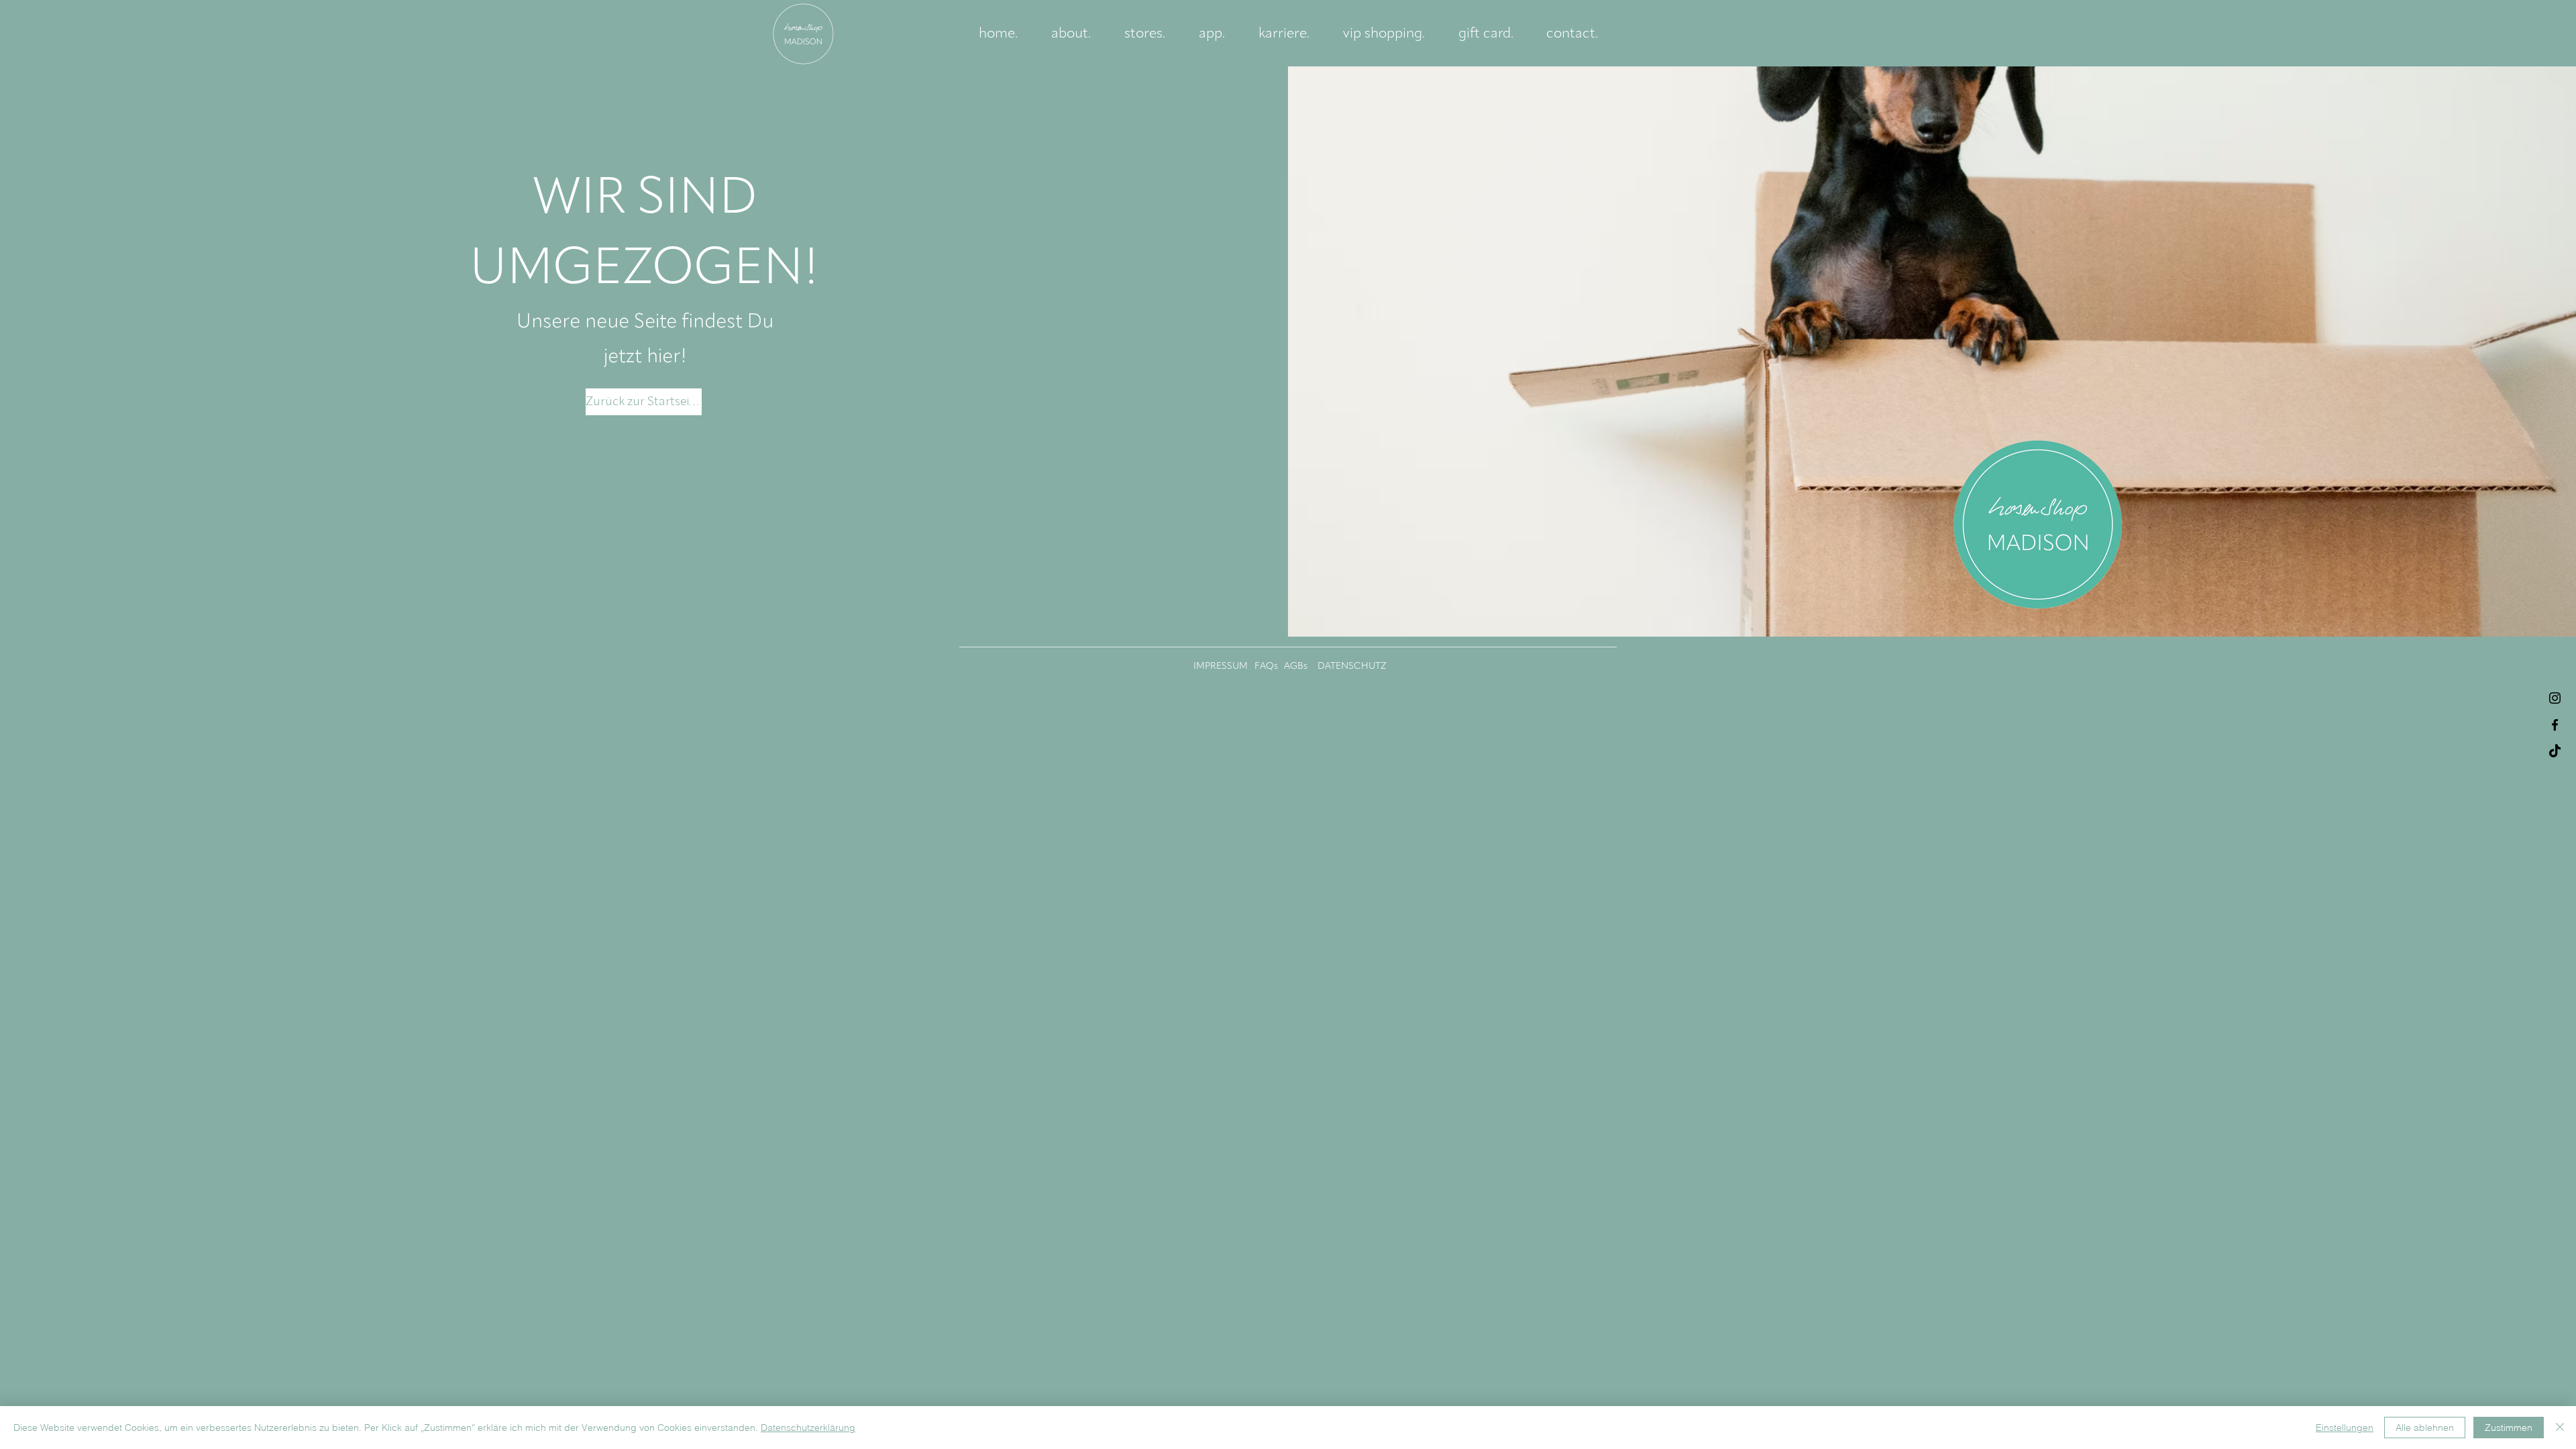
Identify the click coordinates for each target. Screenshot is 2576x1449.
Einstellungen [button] (2345, 1428)
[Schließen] (2560, 1428)
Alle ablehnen (2425, 1428)
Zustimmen (2509, 1428)
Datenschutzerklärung (808, 1428)
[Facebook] (2555, 725)
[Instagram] (2555, 698)
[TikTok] (2555, 752)
